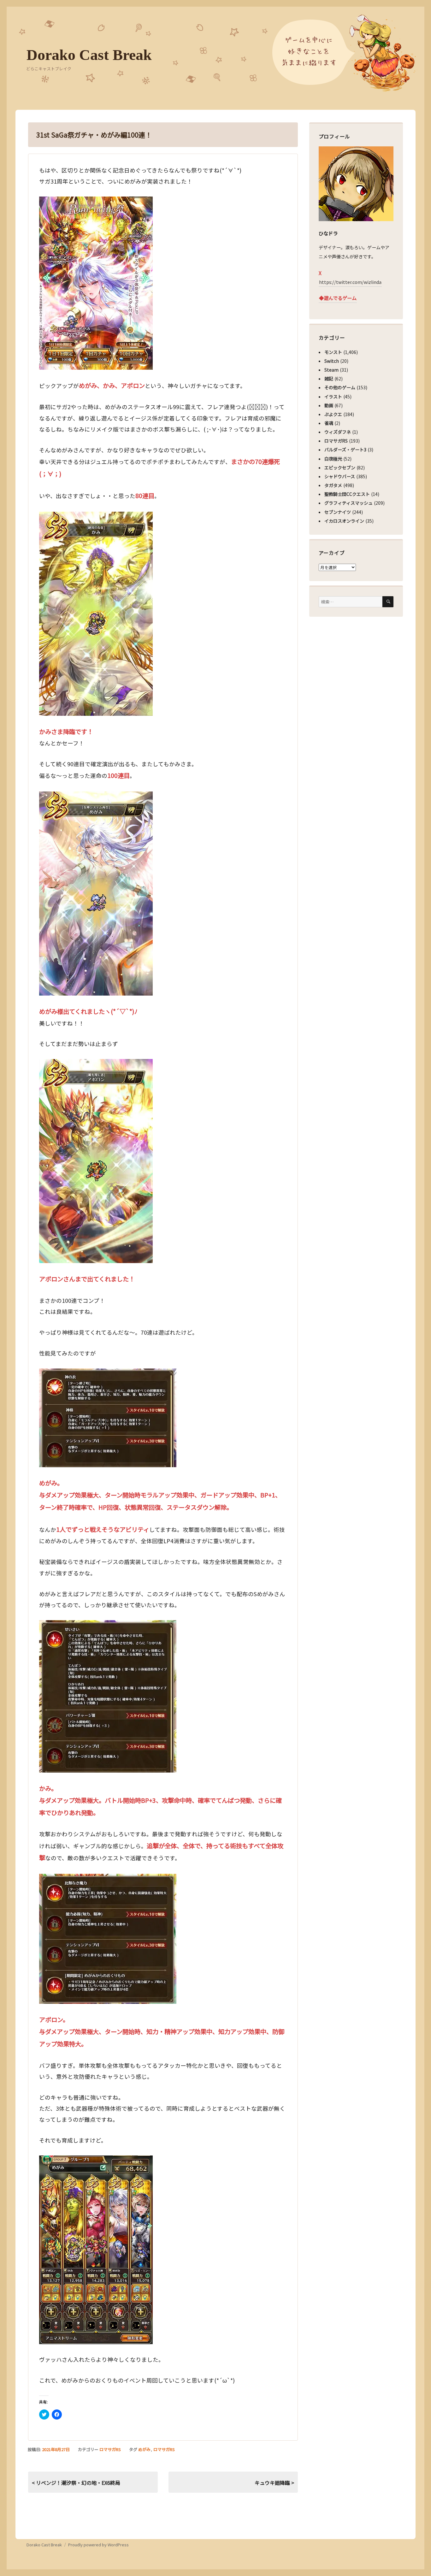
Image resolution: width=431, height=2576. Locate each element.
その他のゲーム (340, 387)
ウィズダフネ (338, 432)
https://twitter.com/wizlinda (350, 282)
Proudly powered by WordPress (98, 2545)
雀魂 (329, 423)
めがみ (144, 2449)
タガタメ (333, 485)
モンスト (333, 352)
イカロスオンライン (344, 521)
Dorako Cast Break (89, 55)
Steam (331, 370)
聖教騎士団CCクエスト (347, 494)
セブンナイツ (338, 512)
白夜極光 (333, 459)
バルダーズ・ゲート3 (345, 450)
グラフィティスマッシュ (348, 503)
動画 (329, 405)
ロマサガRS (110, 2449)
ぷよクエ (333, 414)
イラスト (333, 397)
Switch (332, 361)
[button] (96, 283)
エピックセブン (340, 468)
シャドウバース (340, 476)
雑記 (329, 379)
